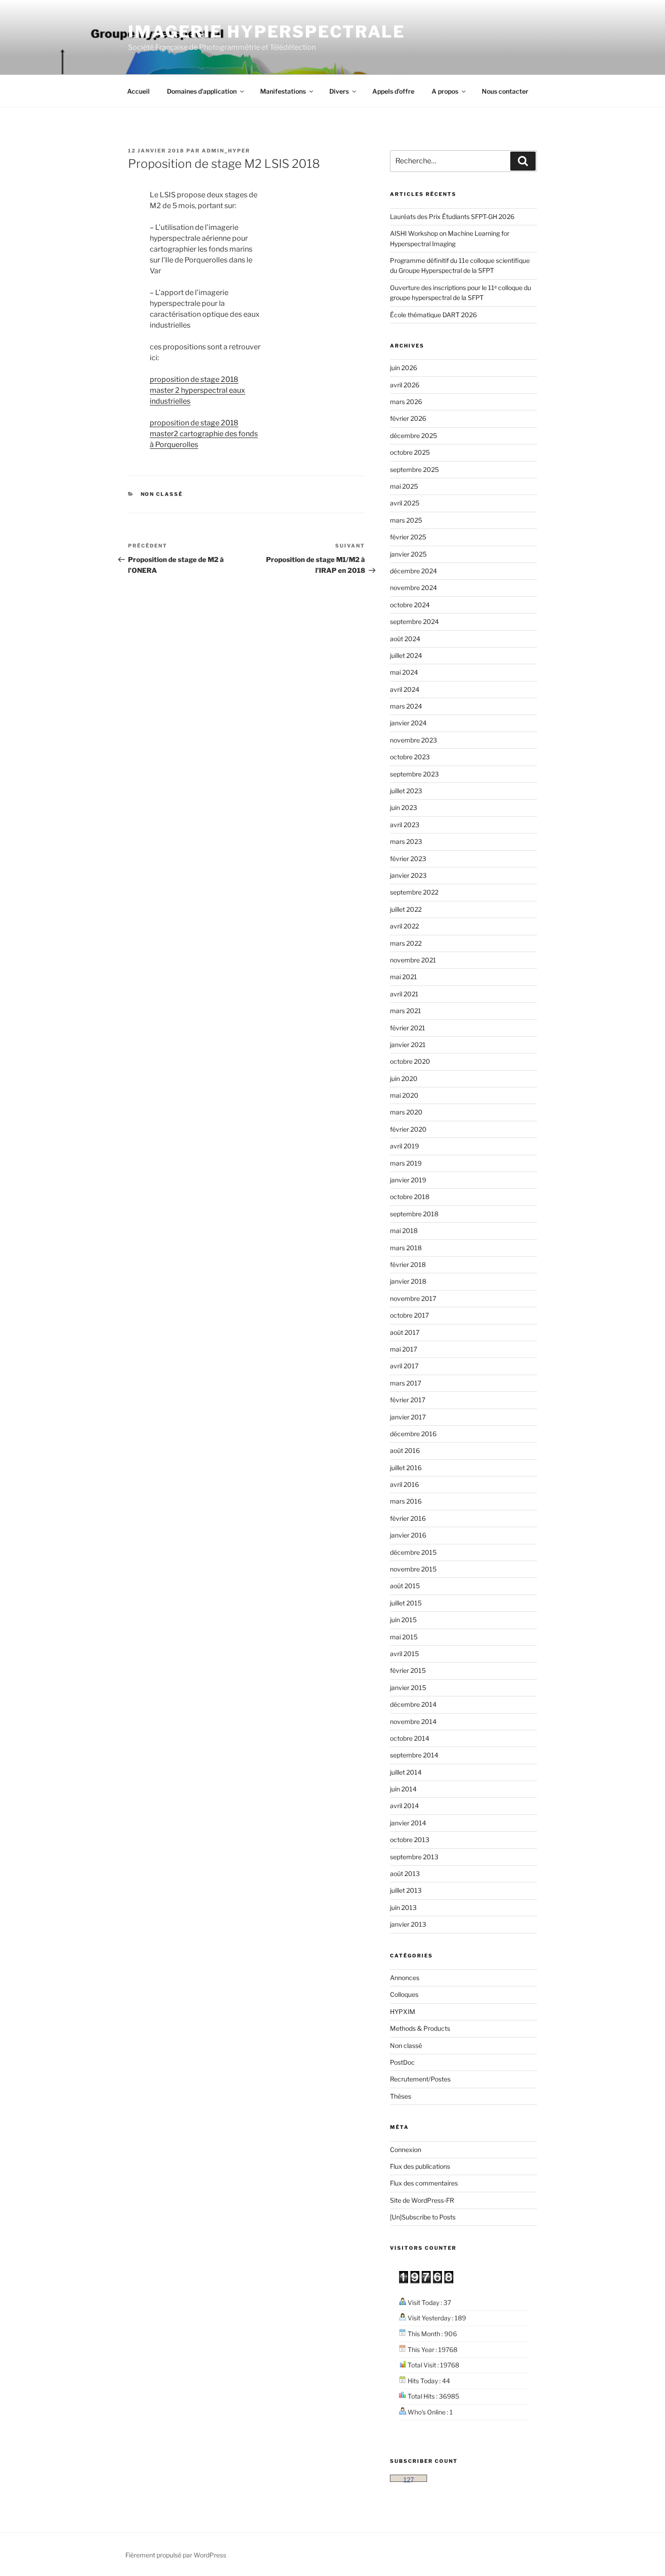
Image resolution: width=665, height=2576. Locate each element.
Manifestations (283, 91)
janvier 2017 (408, 1417)
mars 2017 (406, 1383)
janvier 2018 (408, 1281)
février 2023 (408, 859)
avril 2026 (405, 385)
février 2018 (408, 1264)
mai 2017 (404, 1349)
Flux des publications (420, 2166)
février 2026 (408, 418)
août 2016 (405, 1450)
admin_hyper (226, 151)
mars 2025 (406, 520)
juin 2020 (404, 1078)
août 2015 (405, 1586)
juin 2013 (403, 1907)
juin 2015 (403, 1620)
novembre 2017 (413, 1298)
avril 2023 (405, 825)
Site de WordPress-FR (422, 2200)
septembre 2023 (414, 774)
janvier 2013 (408, 1924)
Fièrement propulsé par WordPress (176, 2555)
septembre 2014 (414, 1755)
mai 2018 (404, 1231)
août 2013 (405, 1874)
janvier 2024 (408, 723)
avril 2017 (404, 1366)
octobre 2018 (410, 1197)
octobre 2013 (410, 1840)
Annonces (405, 1978)
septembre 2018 (414, 1214)
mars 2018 (406, 1248)
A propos (445, 91)
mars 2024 (406, 706)
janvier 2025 (408, 554)
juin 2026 (404, 368)
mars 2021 (406, 1011)
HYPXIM (403, 2012)
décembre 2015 (413, 1552)
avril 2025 (405, 503)
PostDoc (402, 2062)
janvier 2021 (408, 1045)
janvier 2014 (408, 1823)
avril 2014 (404, 1806)
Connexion (406, 2150)
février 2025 (408, 537)
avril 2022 (404, 926)
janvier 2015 (408, 1688)
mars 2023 (406, 841)
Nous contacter (505, 91)
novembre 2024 (413, 588)
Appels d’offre (393, 91)
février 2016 (408, 1518)
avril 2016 (404, 1484)
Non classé (162, 494)
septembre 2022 (414, 892)
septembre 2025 (414, 469)
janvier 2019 (408, 1180)
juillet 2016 (406, 1468)
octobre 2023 (410, 757)
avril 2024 (405, 689)
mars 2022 (406, 943)
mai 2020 (404, 1095)
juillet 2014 (406, 1772)
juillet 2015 (406, 1603)
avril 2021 (404, 994)
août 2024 (405, 639)
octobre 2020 (410, 1061)
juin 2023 (404, 807)
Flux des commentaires (424, 2183)
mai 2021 (404, 977)
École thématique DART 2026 (433, 315)
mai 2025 (404, 486)
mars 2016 (406, 1501)
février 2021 (408, 1028)
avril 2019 (404, 1146)
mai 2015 (404, 1637)
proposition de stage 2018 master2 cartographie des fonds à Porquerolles (204, 434)
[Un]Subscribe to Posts (423, 2217)
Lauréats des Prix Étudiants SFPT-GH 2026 (452, 217)
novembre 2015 (413, 1569)
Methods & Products (420, 2028)
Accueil (138, 91)
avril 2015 (404, 1654)
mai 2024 (404, 672)
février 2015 (408, 1670)
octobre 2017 (409, 1315)
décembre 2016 (413, 1434)
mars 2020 (406, 1112)
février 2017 (408, 1400)
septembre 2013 (414, 1857)
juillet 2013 (406, 1890)
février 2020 (408, 1129)
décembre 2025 (413, 436)
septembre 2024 (414, 621)
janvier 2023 (408, 875)
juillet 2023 (406, 791)
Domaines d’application (202, 91)
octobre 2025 (410, 452)
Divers (339, 91)
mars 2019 (406, 1163)
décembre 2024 (413, 571)
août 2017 (405, 1332)
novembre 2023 (413, 740)
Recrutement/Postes (420, 2079)
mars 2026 (406, 402)
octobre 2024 (410, 605)
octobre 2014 (410, 1738)
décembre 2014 (413, 1704)
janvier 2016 (408, 1535)
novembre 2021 (413, 960)
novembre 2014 (413, 1721)
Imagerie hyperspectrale (267, 32)
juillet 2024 (406, 655)
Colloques (404, 1994)
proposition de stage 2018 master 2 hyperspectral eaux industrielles (197, 390)
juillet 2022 (406, 909)
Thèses (401, 2096)
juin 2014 (403, 1789)
